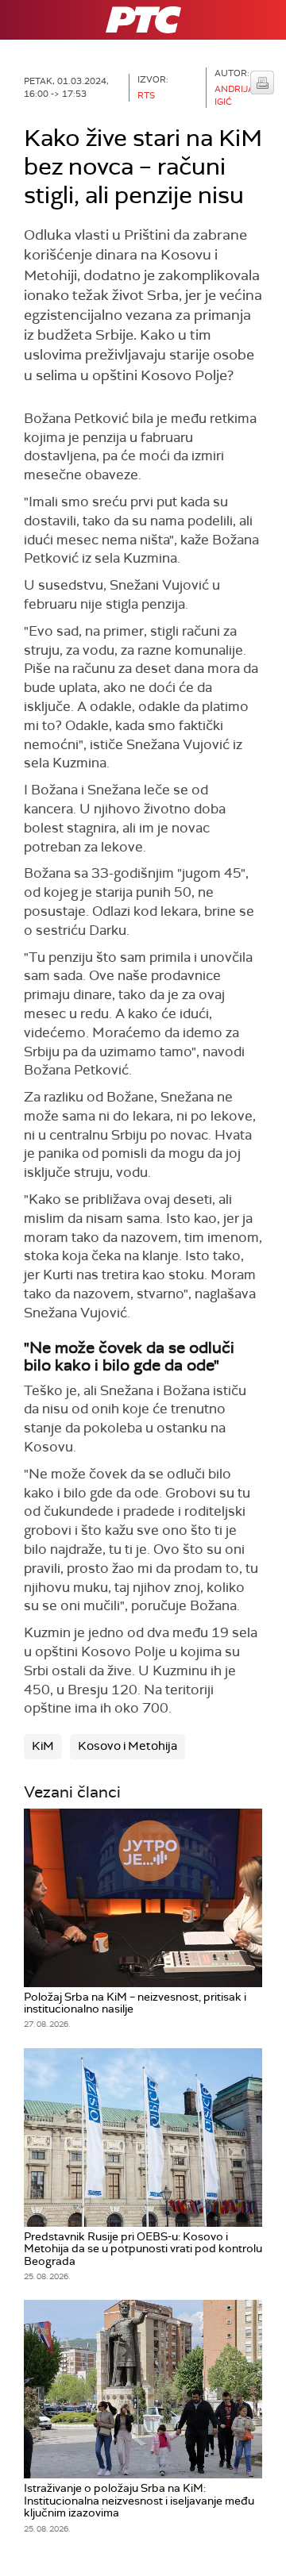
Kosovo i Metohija (128, 1746)
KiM (43, 1746)
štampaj (262, 83)
